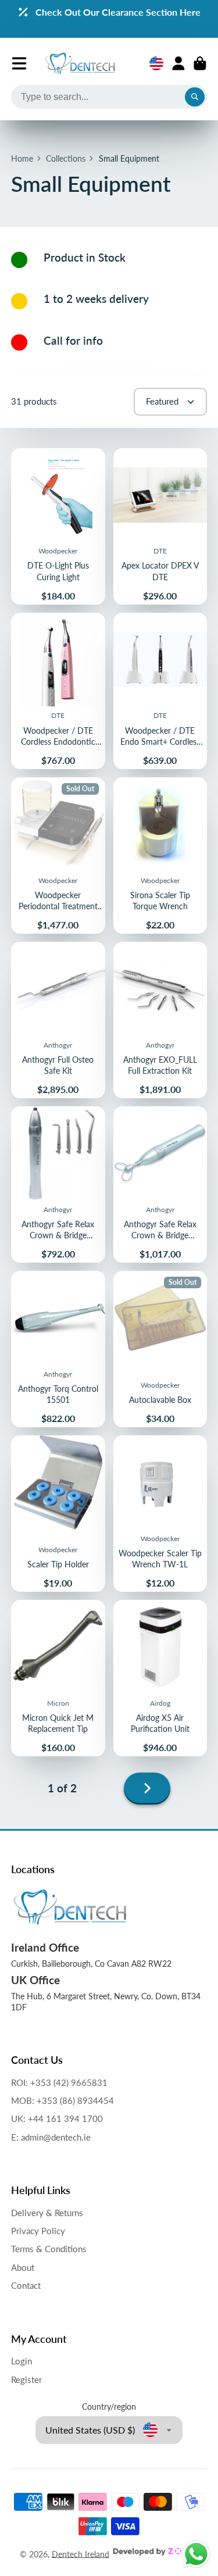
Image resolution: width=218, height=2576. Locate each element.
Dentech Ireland (81, 2554)
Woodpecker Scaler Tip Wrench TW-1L (160, 1514)
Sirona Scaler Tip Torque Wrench (160, 855)
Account (178, 63)
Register (26, 2380)
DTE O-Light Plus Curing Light (58, 526)
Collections (66, 158)
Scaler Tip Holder (58, 1514)
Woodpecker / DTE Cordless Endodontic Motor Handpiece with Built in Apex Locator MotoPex (58, 691)
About (23, 2267)
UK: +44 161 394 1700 (57, 2118)
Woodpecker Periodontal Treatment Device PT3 (58, 855)
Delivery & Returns (47, 2213)
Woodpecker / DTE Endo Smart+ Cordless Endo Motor (160, 691)
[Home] (80, 63)
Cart (200, 63)
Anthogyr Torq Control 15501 (58, 1349)
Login (22, 2361)
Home (22, 158)
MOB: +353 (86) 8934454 (62, 2100)
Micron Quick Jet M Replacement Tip (58, 1678)
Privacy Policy (38, 2231)
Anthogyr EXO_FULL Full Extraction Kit (160, 1020)
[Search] (195, 97)
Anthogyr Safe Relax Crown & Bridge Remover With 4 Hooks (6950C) (58, 1185)
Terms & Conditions (49, 2249)
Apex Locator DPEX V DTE (160, 526)
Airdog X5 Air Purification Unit (160, 1678)
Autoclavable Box (160, 1349)
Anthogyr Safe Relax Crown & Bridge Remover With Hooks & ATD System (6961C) (160, 1185)
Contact (26, 2285)
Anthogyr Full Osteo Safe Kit (58, 1020)
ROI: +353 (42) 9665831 (59, 2082)
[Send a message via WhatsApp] (196, 2554)
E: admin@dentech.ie (51, 2137)
